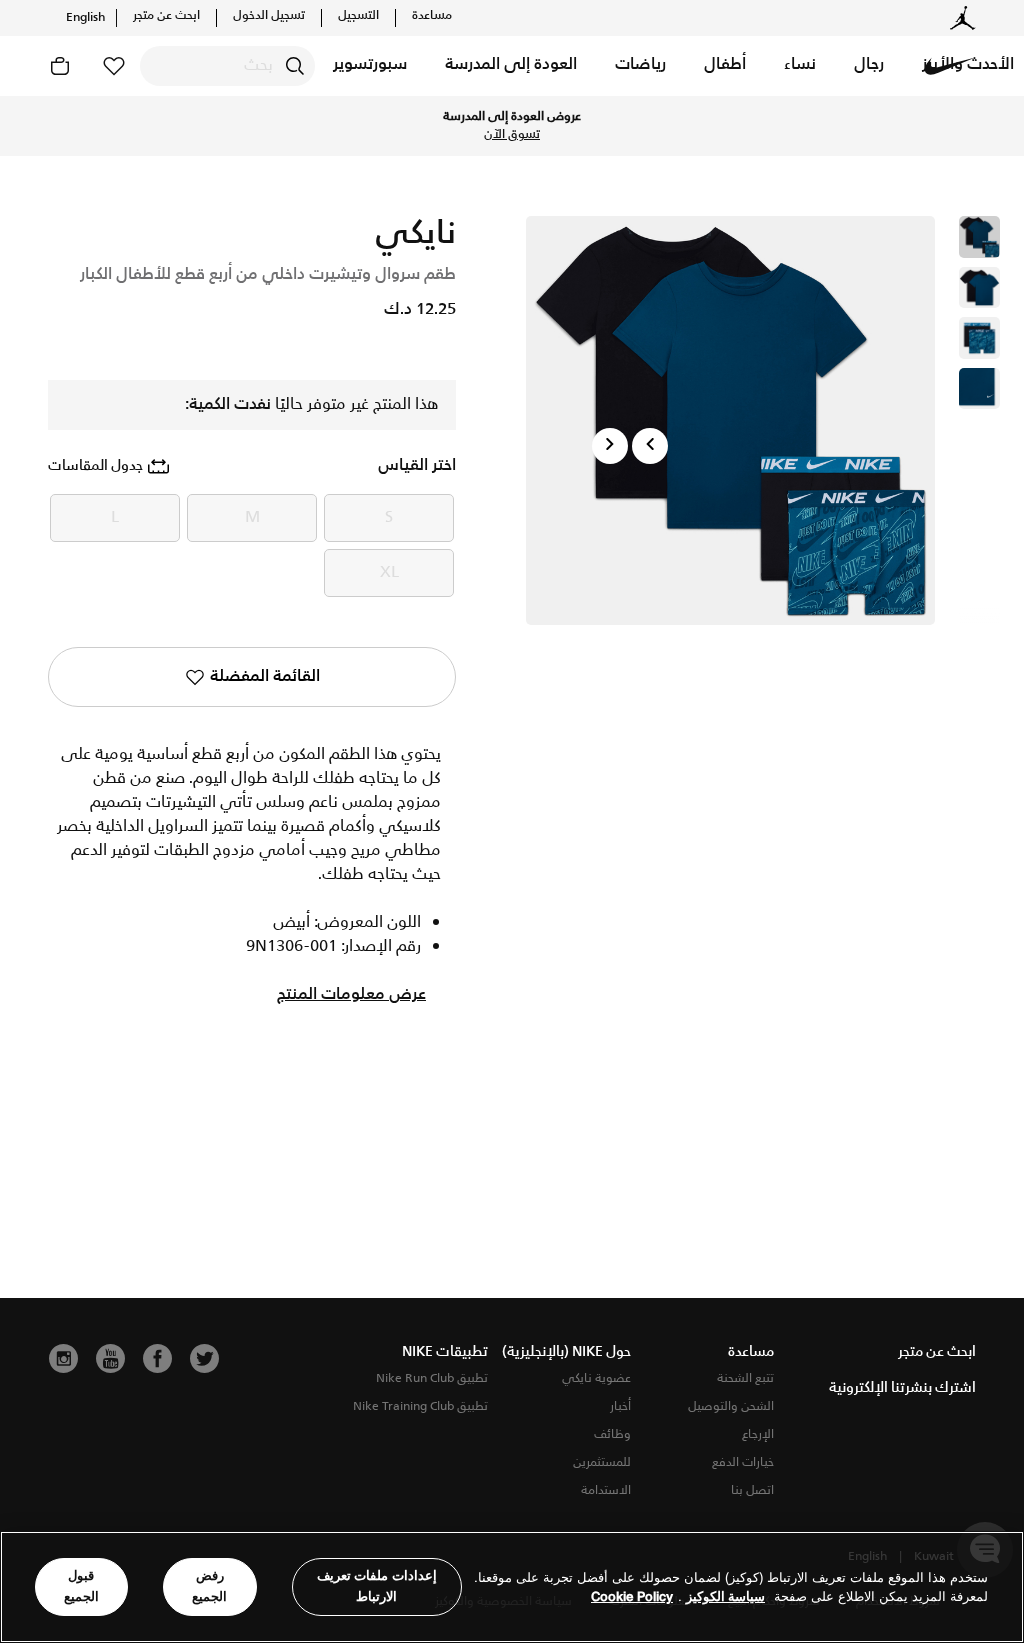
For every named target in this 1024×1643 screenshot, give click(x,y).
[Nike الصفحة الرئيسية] (950, 66)
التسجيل (358, 16)
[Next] (610, 446)
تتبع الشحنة (745, 1378)
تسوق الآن (512, 135)
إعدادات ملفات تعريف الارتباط (377, 1586)
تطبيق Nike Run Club (432, 1378)
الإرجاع (758, 1434)
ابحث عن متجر (166, 16)
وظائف (612, 1434)
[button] (869, 66)
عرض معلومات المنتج (351, 995)
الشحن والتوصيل (731, 1406)
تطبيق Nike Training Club (420, 1406)
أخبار (620, 1406)
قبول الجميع (81, 1586)
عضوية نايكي (596, 1378)
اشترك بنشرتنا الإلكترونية (902, 1388)
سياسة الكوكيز (725, 1596)
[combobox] (227, 66)
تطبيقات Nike (445, 1352)
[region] (512, 1587)
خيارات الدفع (743, 1462)
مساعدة (432, 16)
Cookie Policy (632, 1596)
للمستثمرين (602, 1462)
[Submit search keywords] (295, 66)
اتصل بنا (752, 1490)
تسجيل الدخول (269, 16)
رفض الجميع (209, 1586)
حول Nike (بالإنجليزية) (566, 1352)
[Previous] (650, 446)
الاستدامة (606, 1490)
